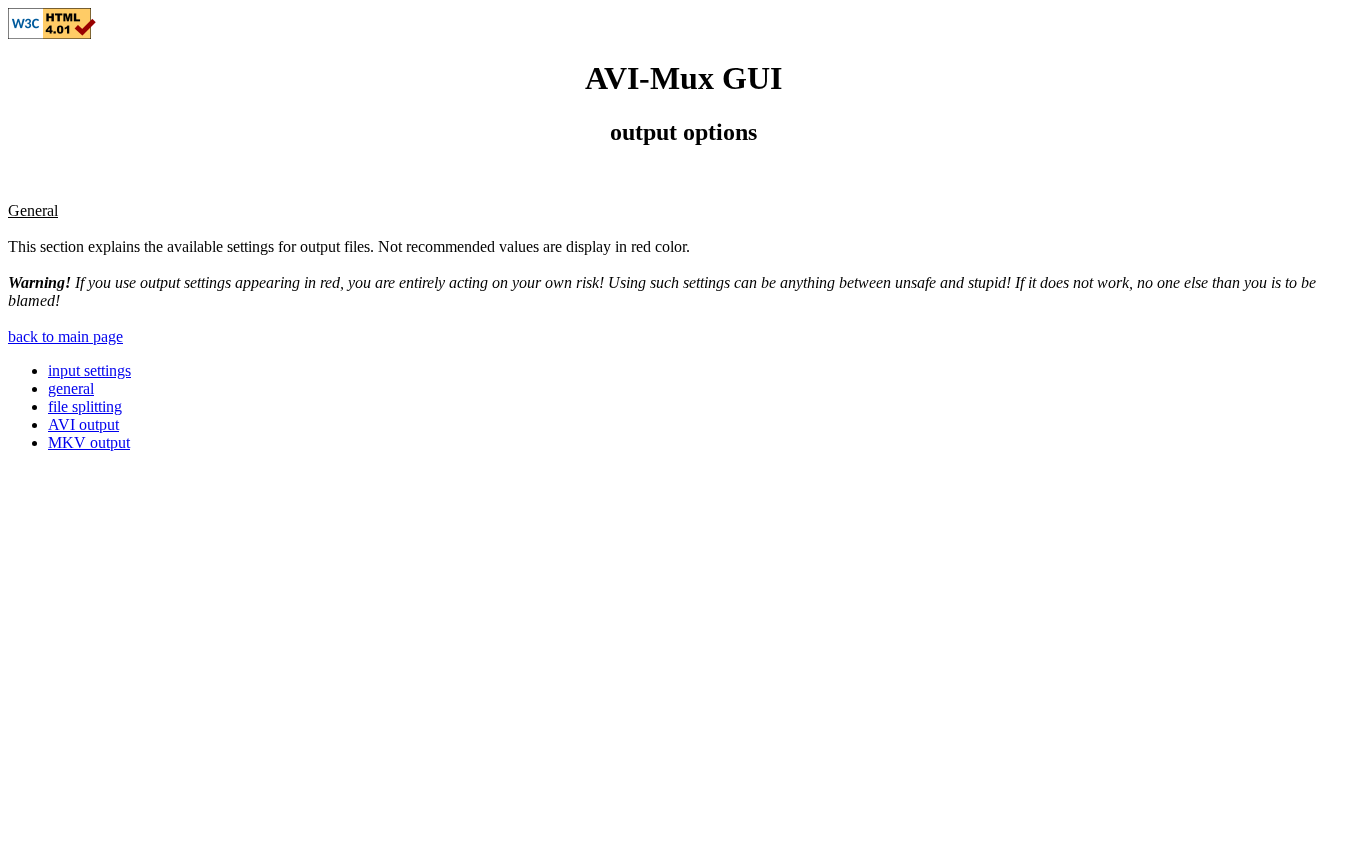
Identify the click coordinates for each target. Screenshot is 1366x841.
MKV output (89, 442)
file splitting (85, 406)
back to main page (65, 336)
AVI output (83, 424)
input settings (89, 370)
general (71, 388)
